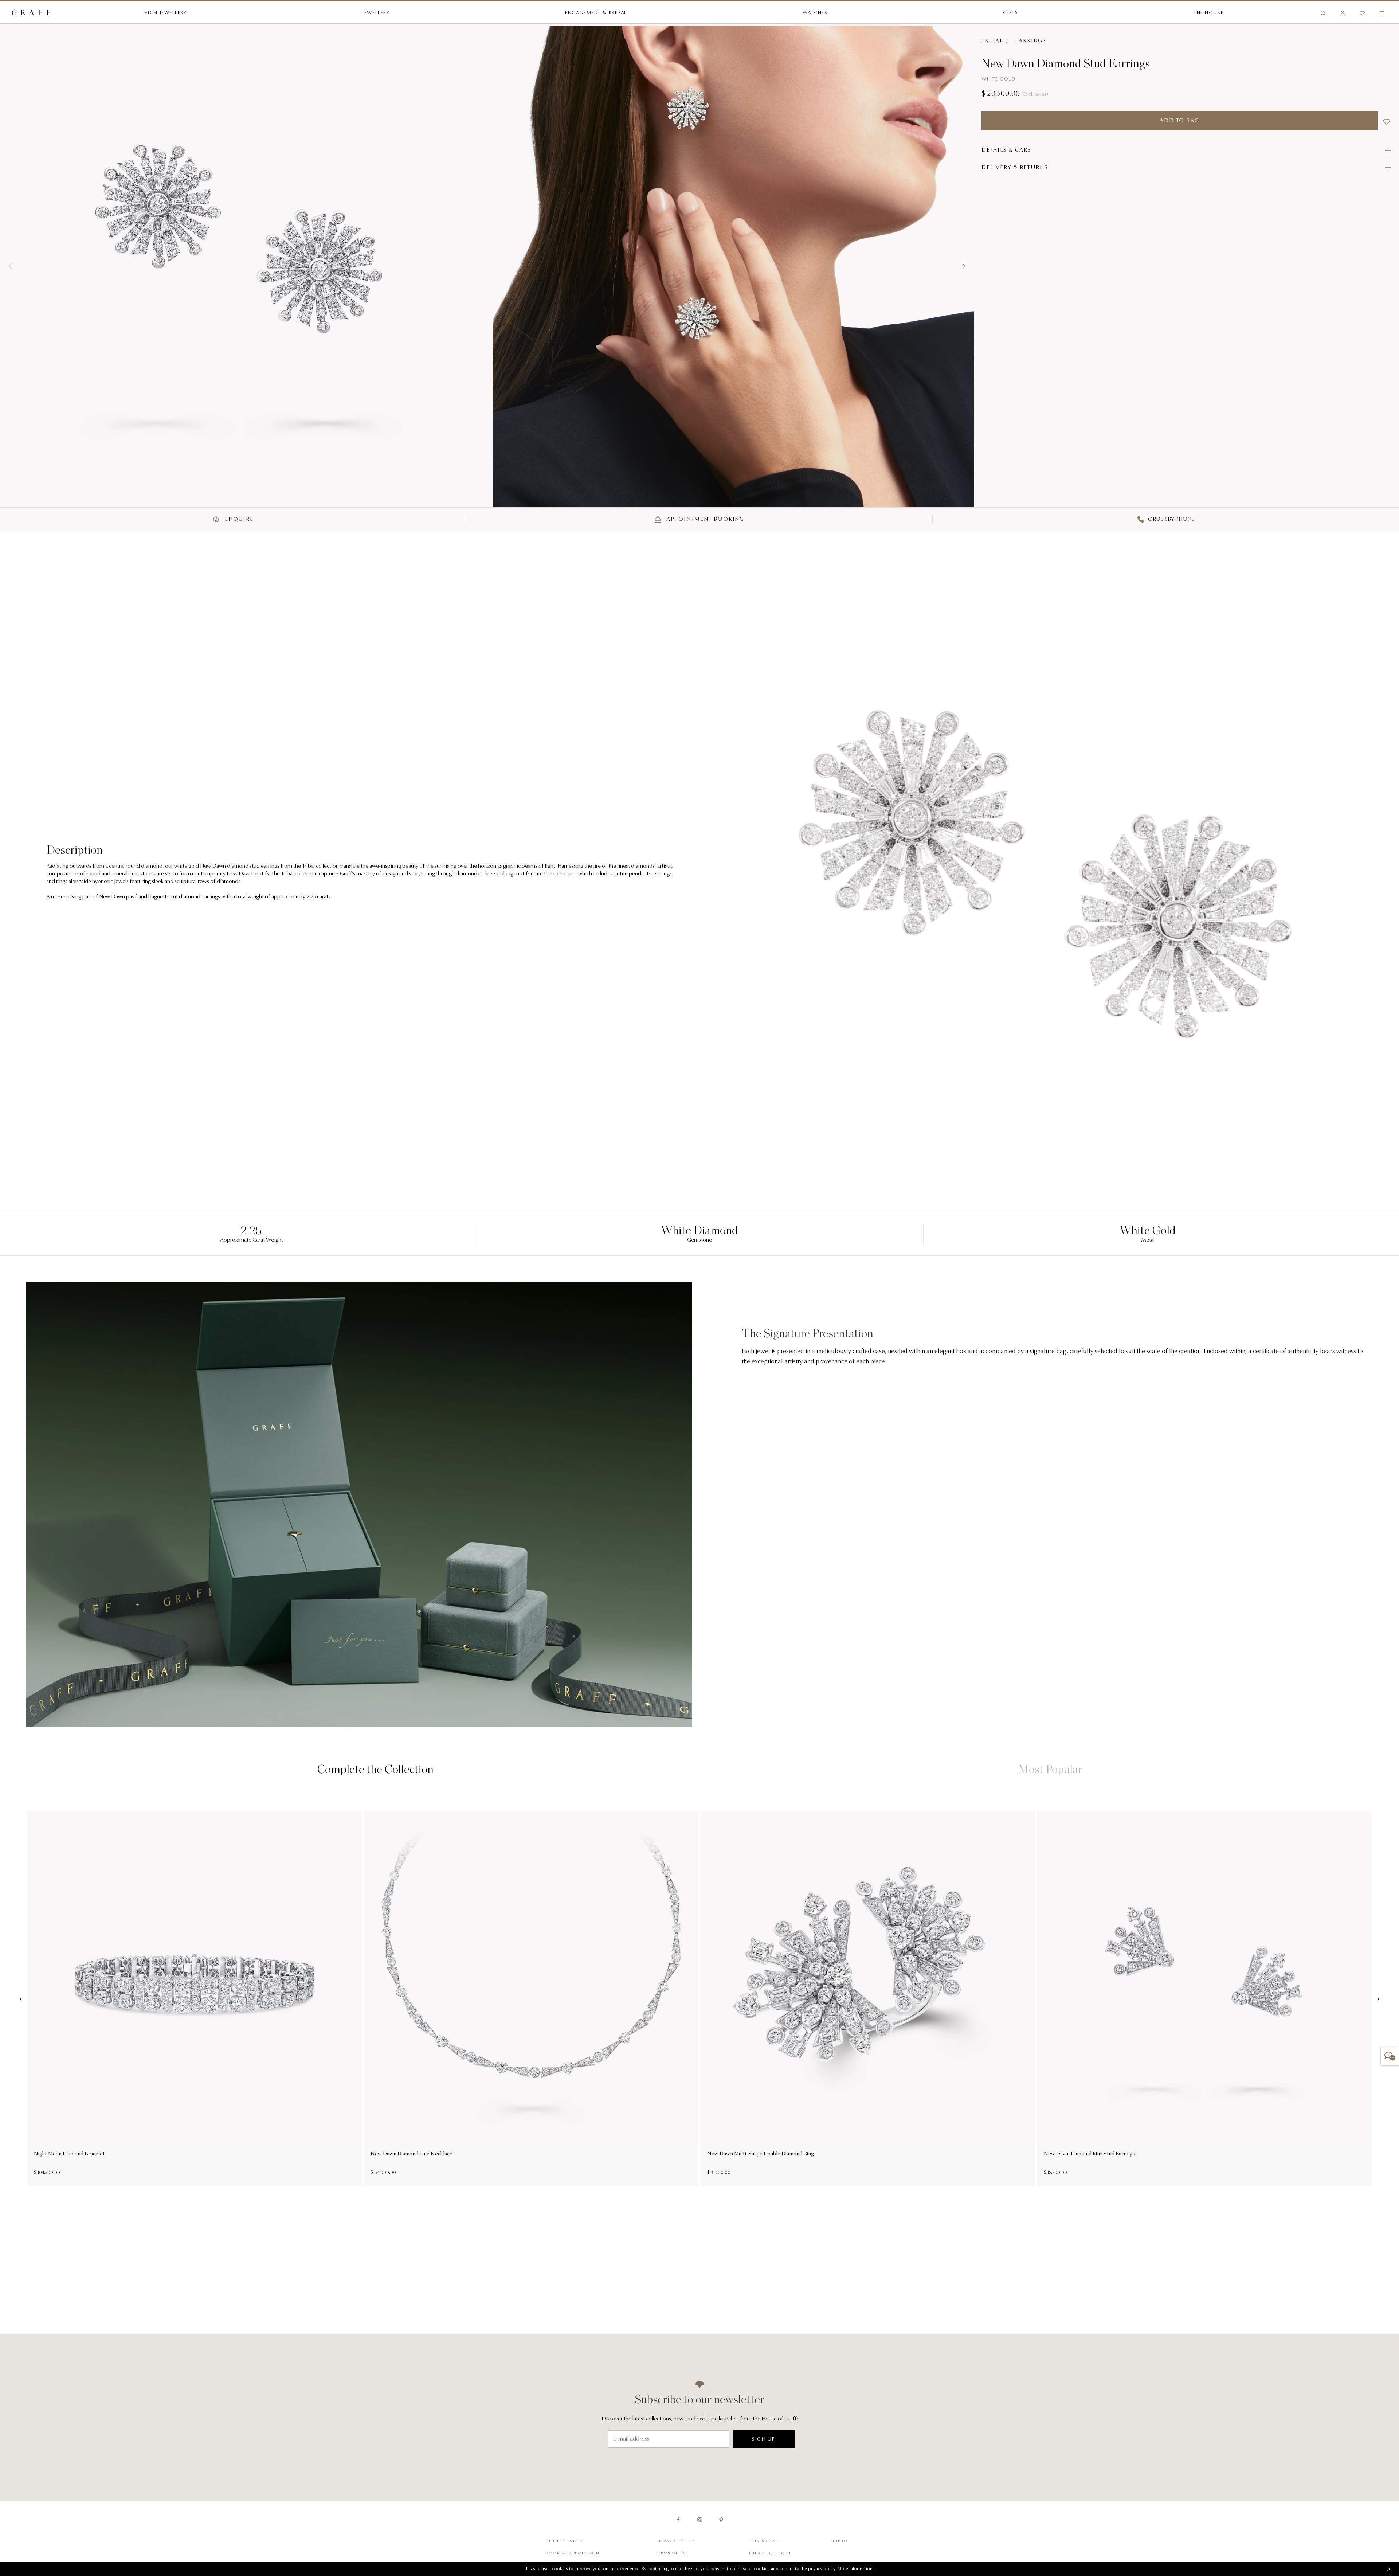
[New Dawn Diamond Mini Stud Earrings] (1204, 1979)
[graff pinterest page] (721, 2520)
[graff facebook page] (678, 2520)
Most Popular (1050, 1769)
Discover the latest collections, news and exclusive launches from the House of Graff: (700, 2419)
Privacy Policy (675, 2541)
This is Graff (765, 2541)
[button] (10, 266)
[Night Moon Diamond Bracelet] (195, 1979)
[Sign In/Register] (1343, 13)
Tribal (992, 41)
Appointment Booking (704, 519)
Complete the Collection (375, 1769)
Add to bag (1179, 121)
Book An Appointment (574, 2554)
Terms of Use (672, 2554)
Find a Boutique (770, 2554)
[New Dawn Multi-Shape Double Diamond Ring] (868, 1979)
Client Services (564, 2541)
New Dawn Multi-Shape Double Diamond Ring (761, 2154)
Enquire (238, 519)
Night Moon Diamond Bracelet (69, 2154)
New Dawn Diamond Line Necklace (412, 2154)
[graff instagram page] (700, 2520)
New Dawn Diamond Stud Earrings (1066, 63)
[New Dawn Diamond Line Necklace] (531, 1979)
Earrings (1031, 41)
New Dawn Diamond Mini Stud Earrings (1090, 2154)
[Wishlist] (1362, 13)
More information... (857, 2569)
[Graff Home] (31, 13)
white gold (998, 79)
